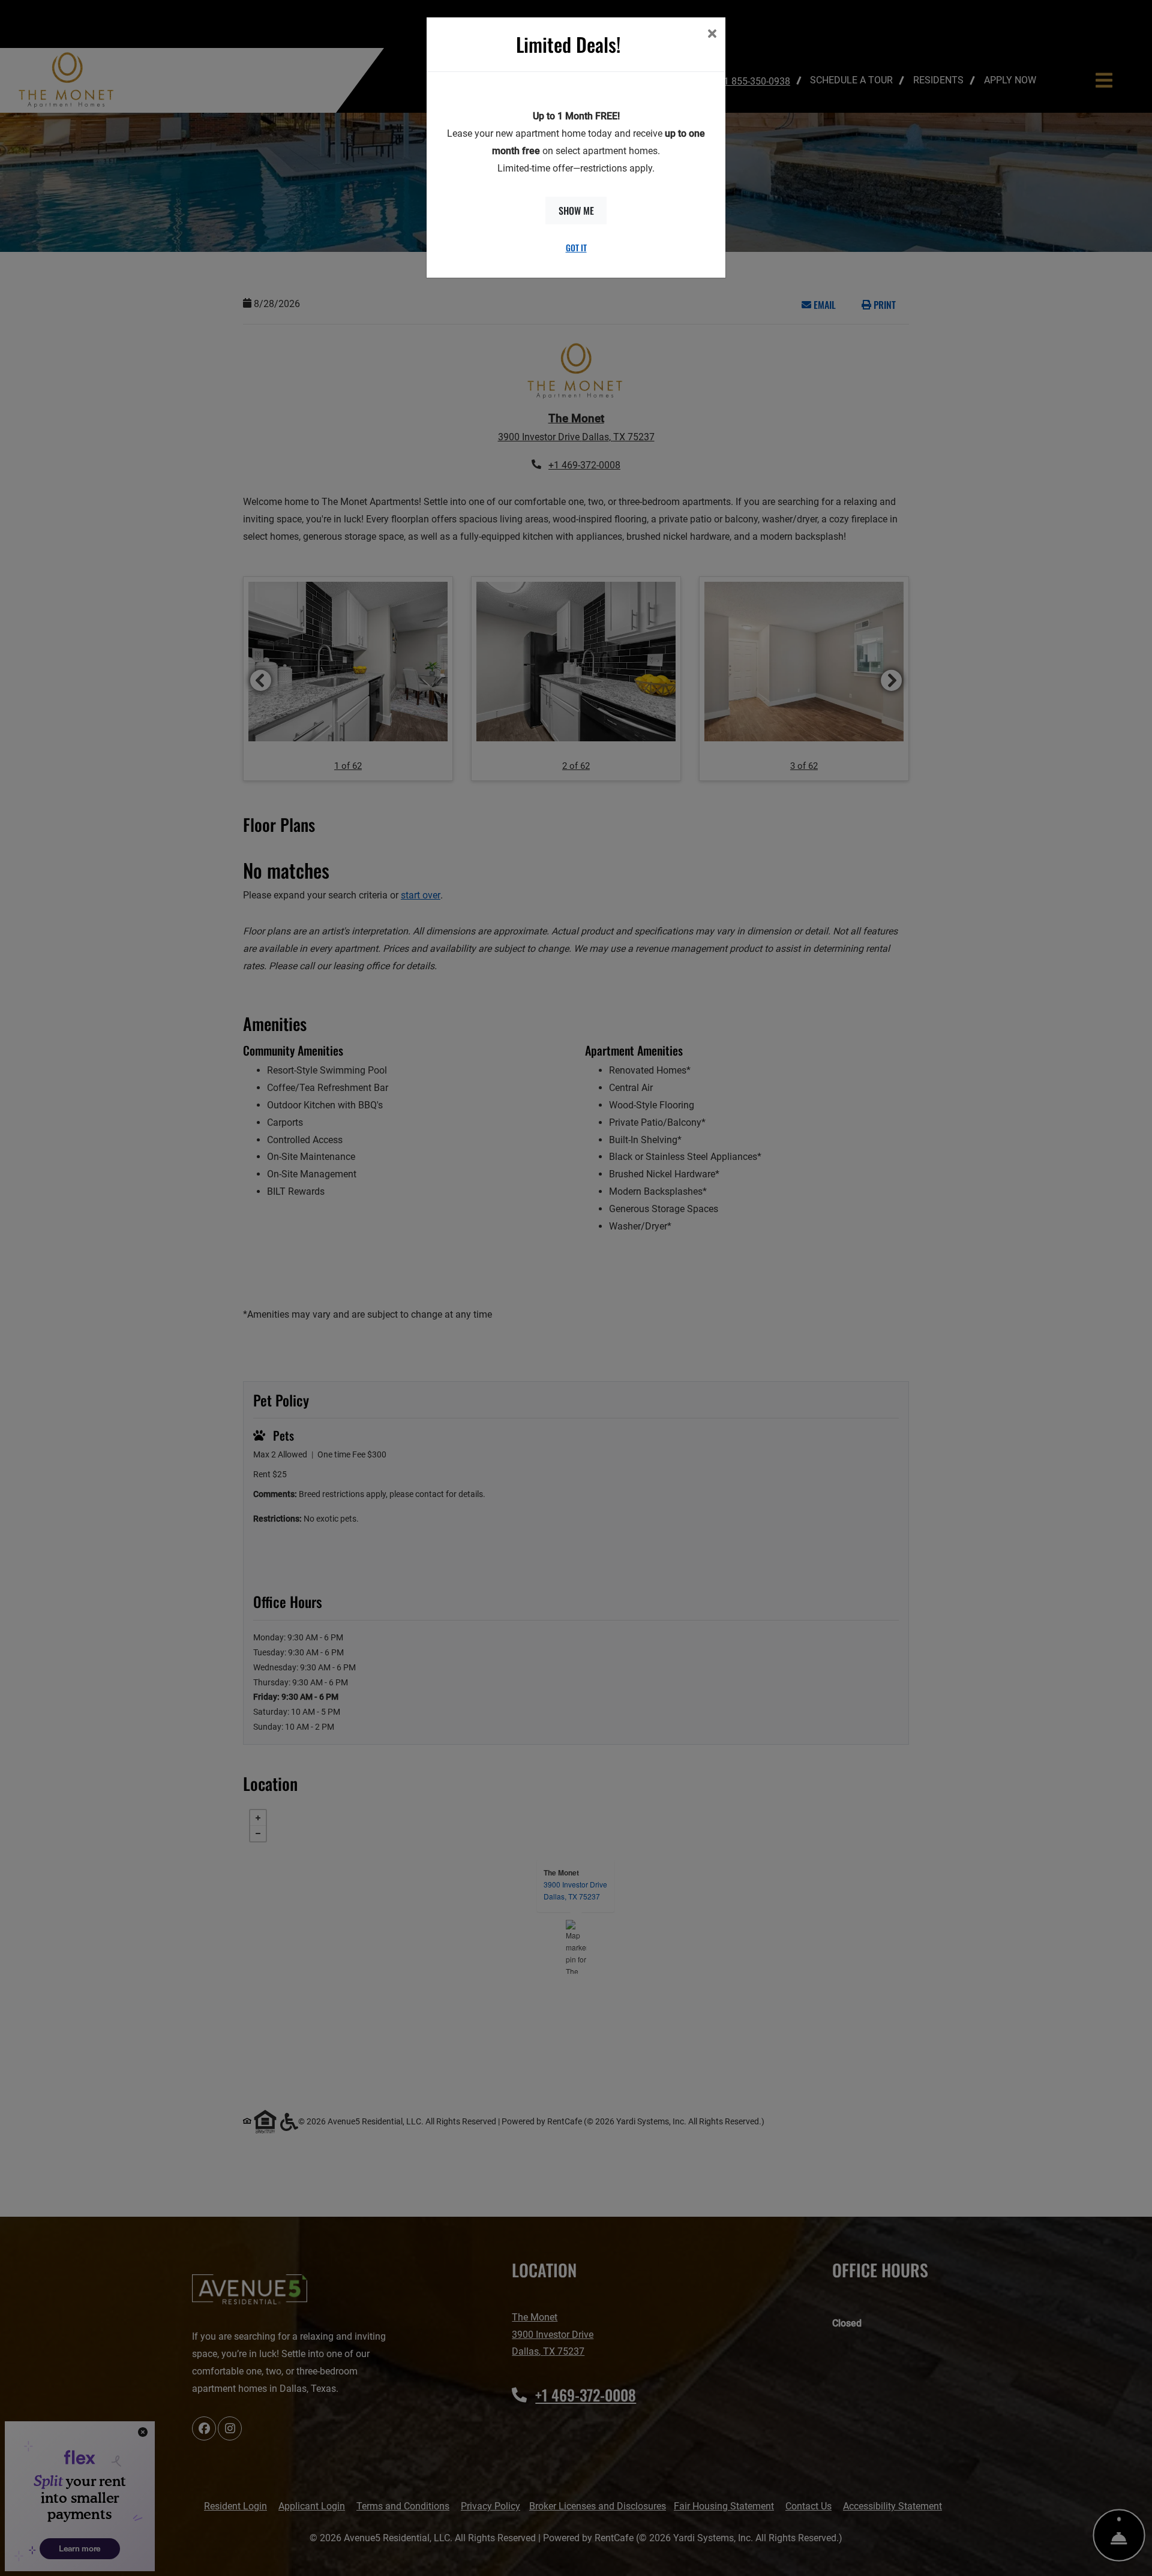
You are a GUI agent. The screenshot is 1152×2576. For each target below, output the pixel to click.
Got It (576, 247)
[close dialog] (712, 35)
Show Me (576, 211)
